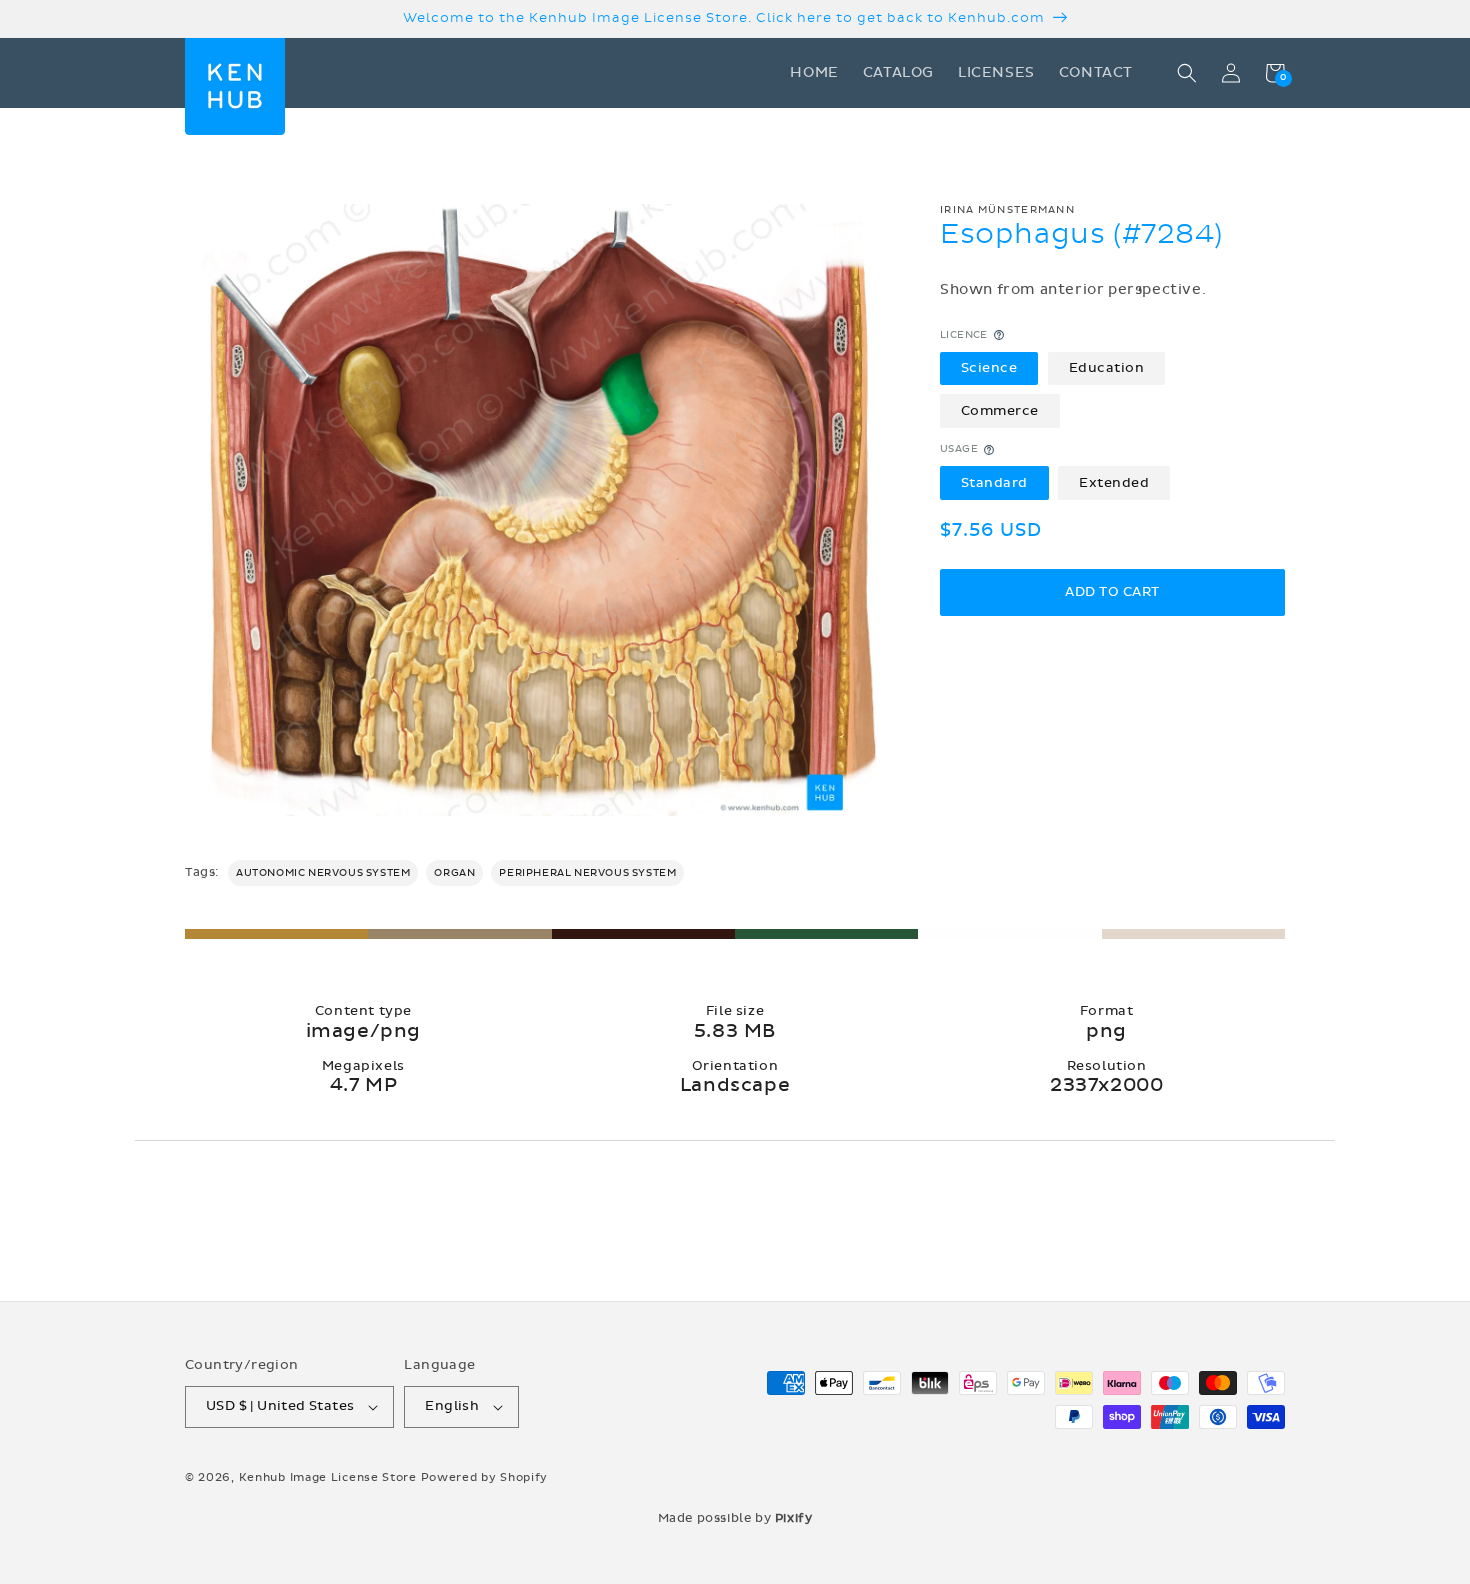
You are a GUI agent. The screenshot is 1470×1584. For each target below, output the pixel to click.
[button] (1187, 73)
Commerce (1000, 411)
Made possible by (735, 1518)
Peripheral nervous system (587, 873)
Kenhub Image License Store (328, 1477)
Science (989, 368)
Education (1107, 368)
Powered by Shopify (485, 1477)
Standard (994, 482)
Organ (454, 873)
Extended (1114, 482)
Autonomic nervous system (323, 873)
